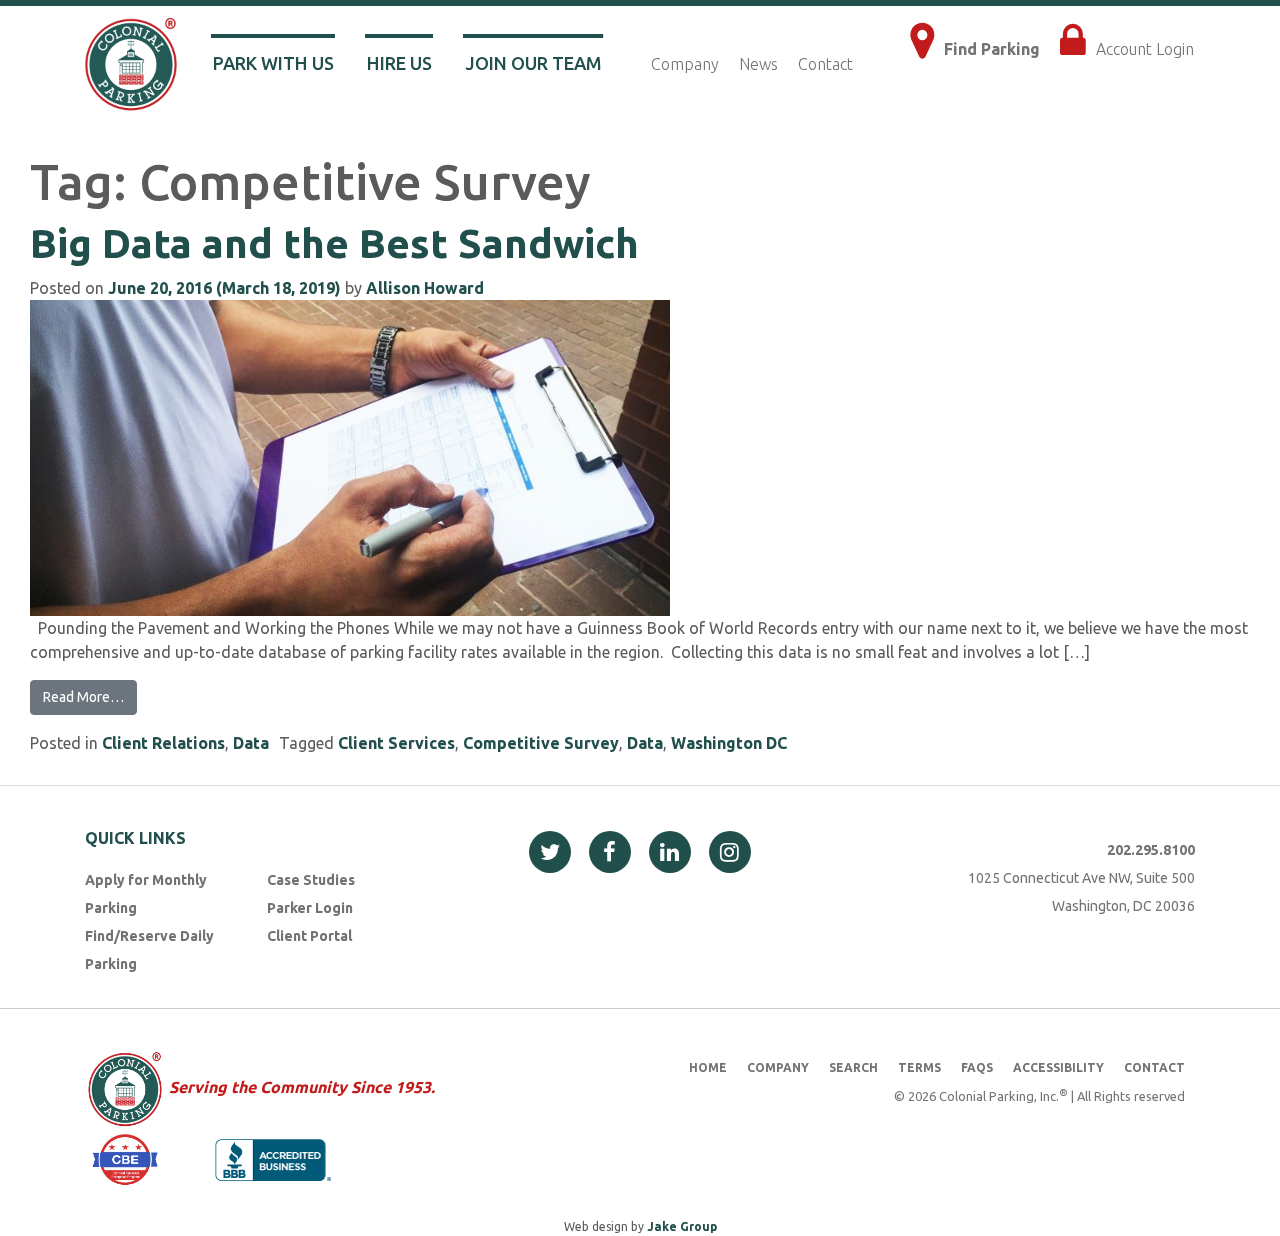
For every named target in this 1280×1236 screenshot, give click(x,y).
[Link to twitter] (550, 852)
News (758, 64)
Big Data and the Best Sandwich (334, 243)
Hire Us (399, 63)
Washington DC (729, 743)
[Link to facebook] (610, 852)
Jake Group (682, 1226)
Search (853, 1067)
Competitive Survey (541, 743)
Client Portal (309, 936)
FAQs (977, 1067)
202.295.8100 (1151, 850)
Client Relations (163, 743)
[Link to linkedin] (670, 852)
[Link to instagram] (730, 852)
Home (708, 1067)
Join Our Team (533, 63)
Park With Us (273, 63)
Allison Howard (425, 288)
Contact (825, 64)
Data (251, 743)
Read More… (83, 697)
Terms (919, 1067)
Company (685, 64)
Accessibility (1058, 1067)
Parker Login (310, 908)
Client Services (396, 743)
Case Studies (311, 880)
